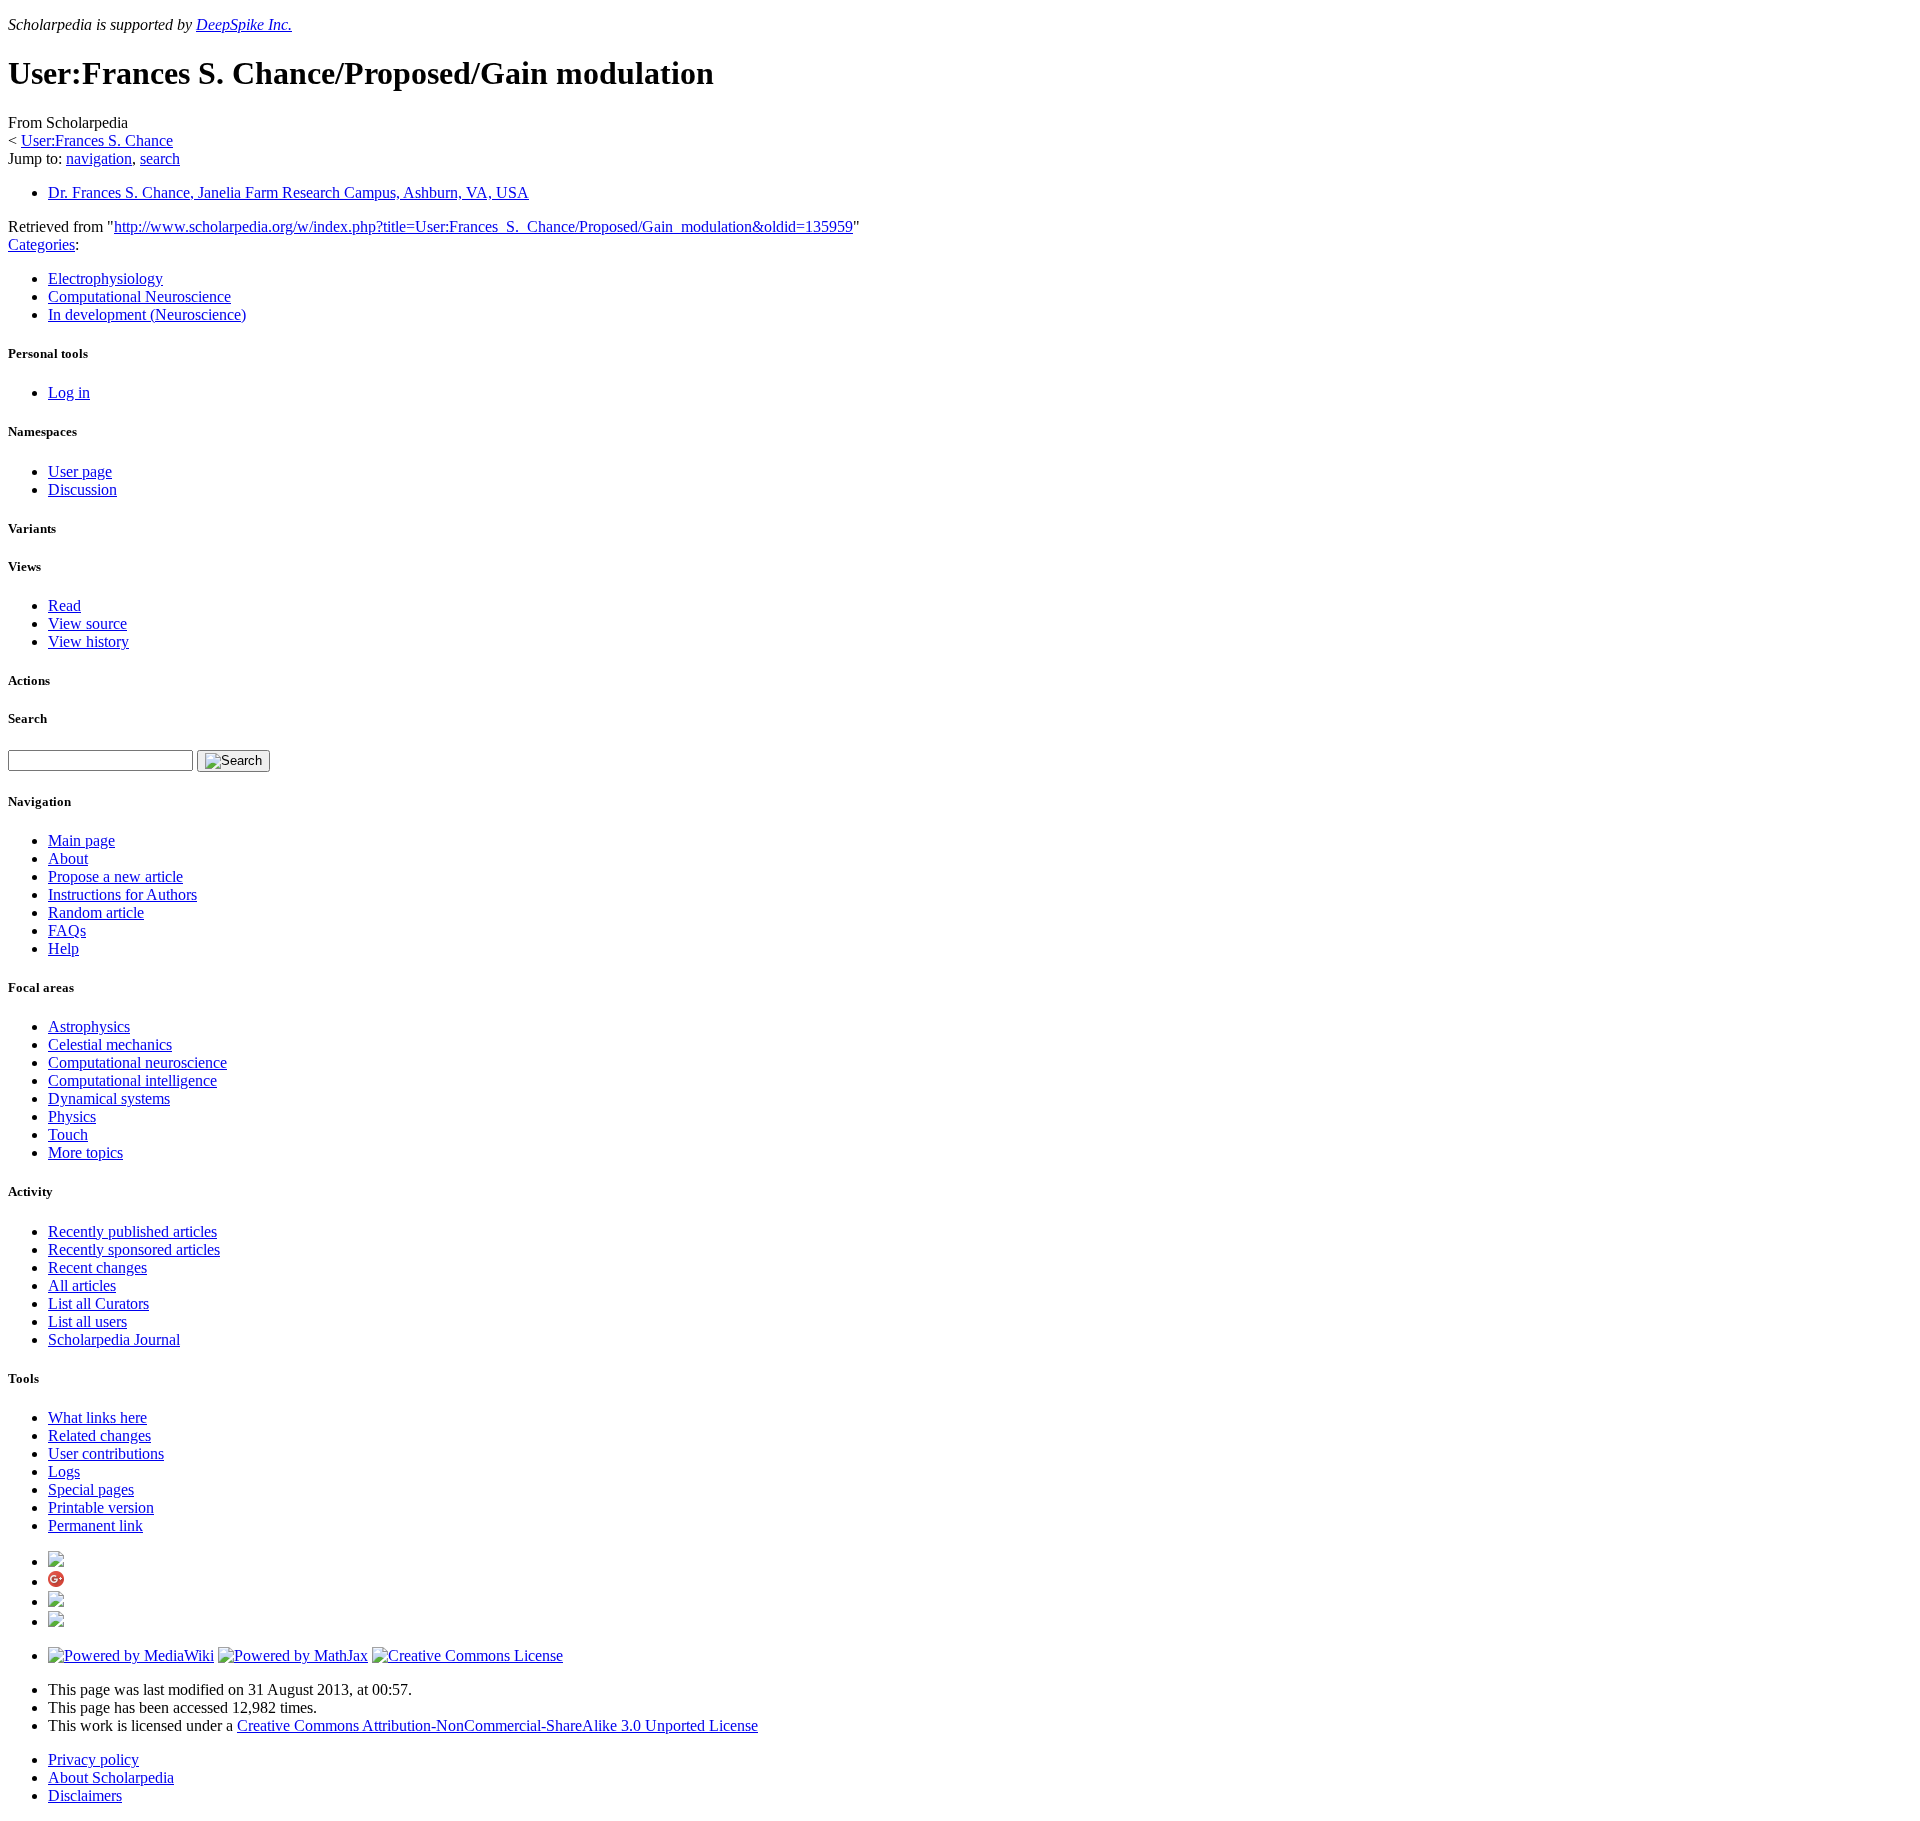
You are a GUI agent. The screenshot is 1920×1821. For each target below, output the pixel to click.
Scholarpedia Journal (114, 1339)
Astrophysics (89, 1026)
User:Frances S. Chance (97, 140)
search (160, 158)
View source (87, 623)
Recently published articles (132, 1231)
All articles (82, 1285)
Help (63, 948)
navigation (99, 158)
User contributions (106, 1453)
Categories (41, 244)
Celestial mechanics (110, 1044)
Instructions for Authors (122, 894)
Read (64, 605)
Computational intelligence (132, 1080)
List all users (87, 1321)
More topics (85, 1152)
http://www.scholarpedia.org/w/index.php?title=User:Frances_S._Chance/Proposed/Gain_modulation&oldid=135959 (483, 226)
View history (88, 641)
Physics (72, 1116)
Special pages (91, 1489)
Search (27, 718)
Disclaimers (85, 1795)
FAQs (67, 930)
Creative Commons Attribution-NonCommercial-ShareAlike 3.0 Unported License (497, 1725)
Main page (81, 840)
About (68, 858)
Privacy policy (93, 1759)
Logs (64, 1471)
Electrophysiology (105, 278)
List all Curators (98, 1303)
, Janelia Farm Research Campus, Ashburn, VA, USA (288, 192)
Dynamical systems (109, 1098)
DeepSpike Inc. (244, 24)
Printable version (101, 1507)
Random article (96, 912)
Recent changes (97, 1267)
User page (80, 471)
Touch (68, 1134)
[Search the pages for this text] (233, 761)
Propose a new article (115, 876)
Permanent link (95, 1525)
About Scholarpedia (111, 1777)
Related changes (99, 1435)
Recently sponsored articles (134, 1249)
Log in (69, 392)
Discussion (82, 489)
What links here (97, 1417)
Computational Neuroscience (139, 296)
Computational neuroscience (137, 1062)
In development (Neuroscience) (147, 314)
